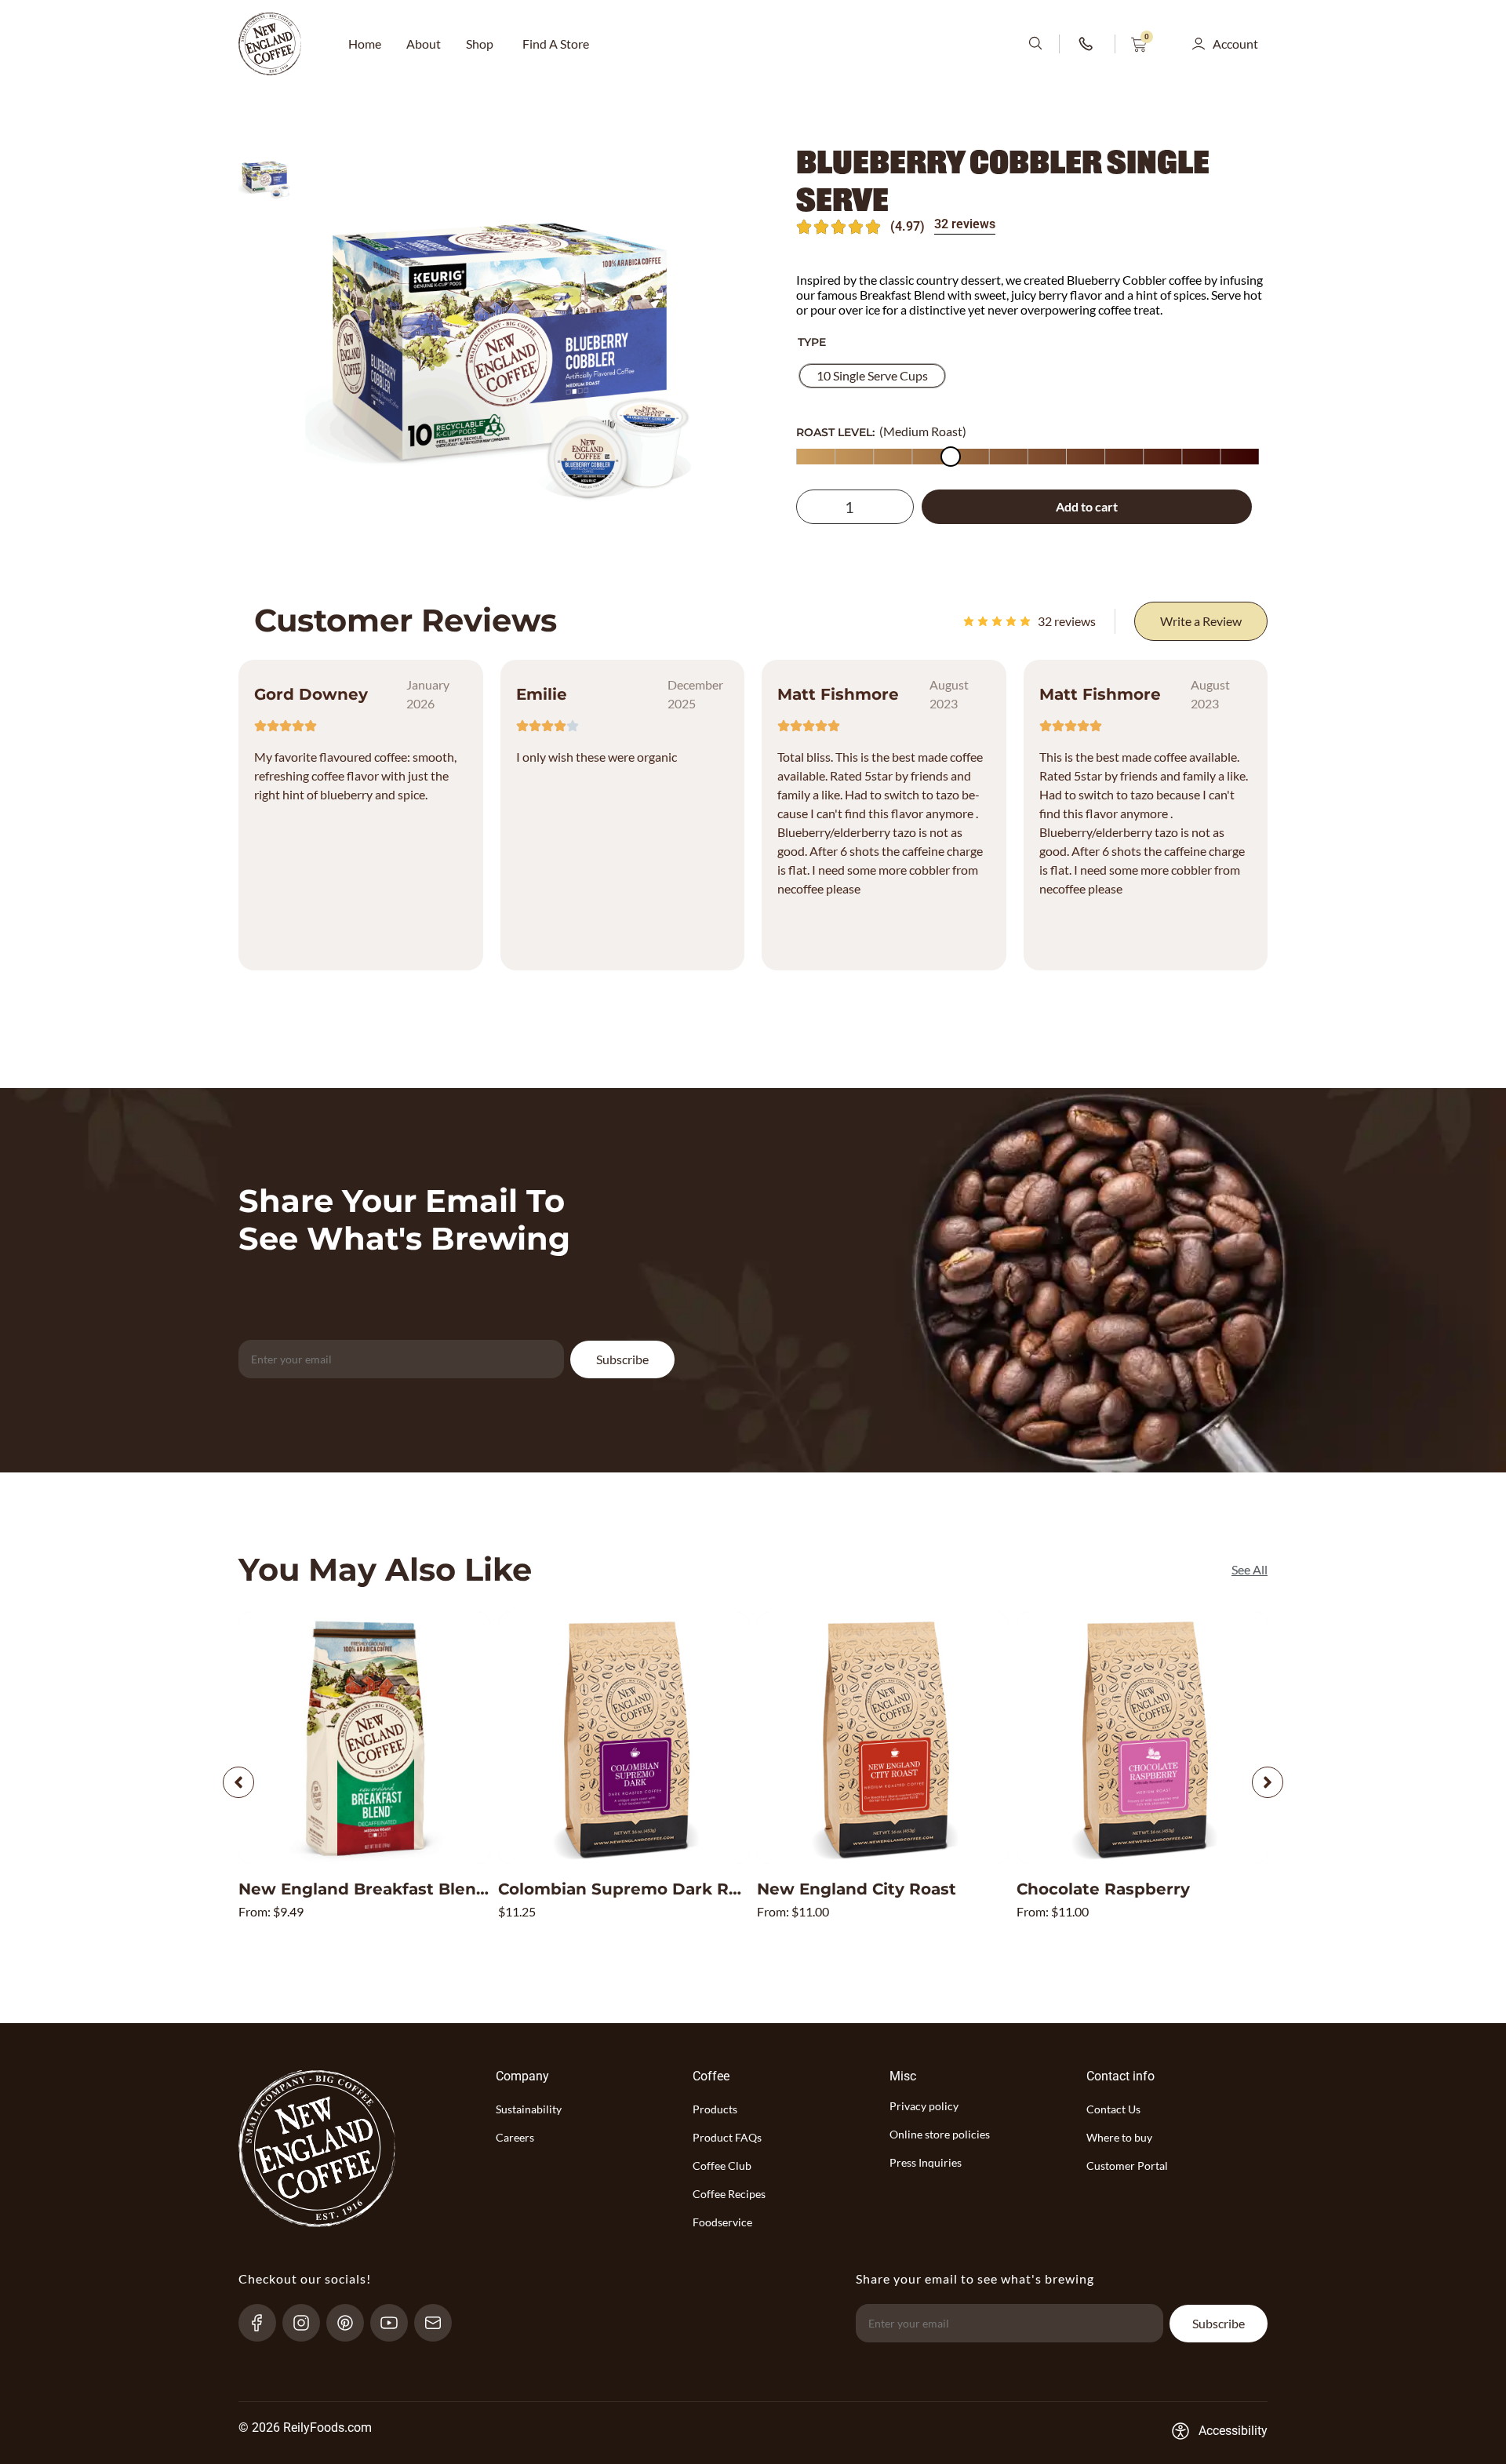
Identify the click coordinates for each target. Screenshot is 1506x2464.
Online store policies (940, 2134)
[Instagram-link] (308, 2323)
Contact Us (1113, 2109)
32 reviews (965, 224)
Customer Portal (1127, 2166)
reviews (1067, 621)
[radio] (872, 376)
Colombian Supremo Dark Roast (631, 1889)
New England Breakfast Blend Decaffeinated (424, 1889)
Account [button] (1235, 44)
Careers (515, 2137)
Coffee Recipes (729, 2194)
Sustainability (529, 2109)
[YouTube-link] (396, 2323)
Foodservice (722, 2222)
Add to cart (1087, 506)
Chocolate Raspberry (1103, 1889)
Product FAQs (727, 2137)
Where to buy (1119, 2137)
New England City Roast (857, 1889)
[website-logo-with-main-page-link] (270, 44)
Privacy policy (924, 2106)
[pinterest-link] (352, 2323)
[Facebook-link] (264, 2323)
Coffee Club (722, 2166)
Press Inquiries (926, 2162)
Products (715, 2109)
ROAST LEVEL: (835, 432)
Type (812, 342)
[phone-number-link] (1087, 44)
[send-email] (440, 2323)
